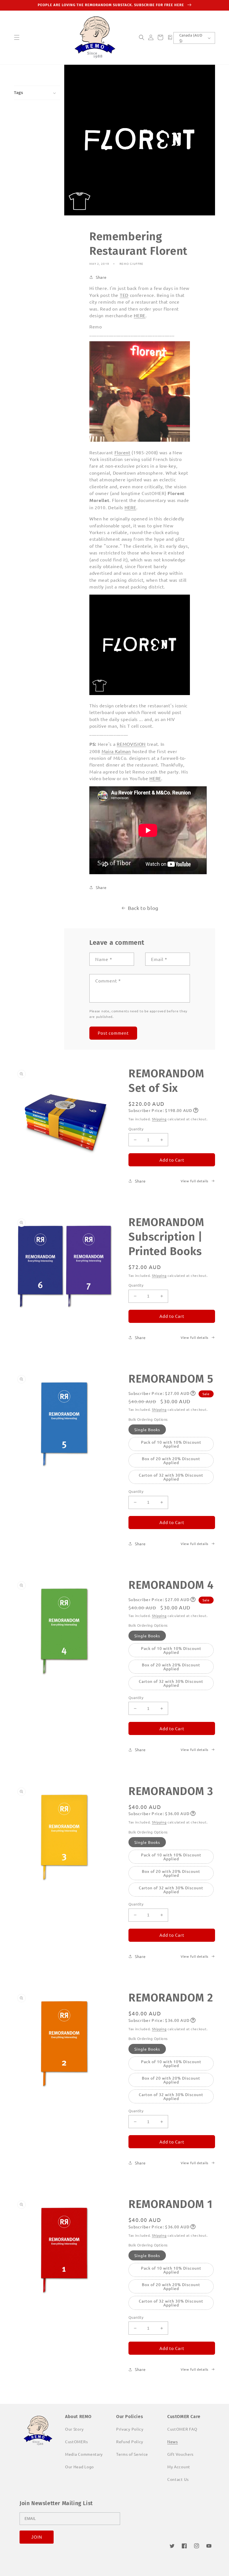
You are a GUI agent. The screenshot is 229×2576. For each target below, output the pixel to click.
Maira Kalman (116, 751)
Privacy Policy (130, 2429)
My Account (179, 2467)
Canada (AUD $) (191, 38)
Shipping (159, 1119)
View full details (195, 1181)
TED (124, 295)
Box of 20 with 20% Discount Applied (171, 1460)
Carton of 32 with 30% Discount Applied (171, 1477)
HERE (140, 315)
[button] (17, 37)
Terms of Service (132, 2454)
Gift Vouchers (180, 2454)
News (173, 2442)
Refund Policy (130, 2442)
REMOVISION (131, 744)
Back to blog (143, 908)
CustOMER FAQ (182, 2429)
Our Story (74, 2429)
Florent (122, 452)
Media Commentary (84, 2454)
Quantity (136, 1129)
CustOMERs (76, 2442)
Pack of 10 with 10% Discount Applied (171, 1444)
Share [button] (101, 277)
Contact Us (178, 2479)
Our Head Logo (79, 2467)
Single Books (147, 1429)
